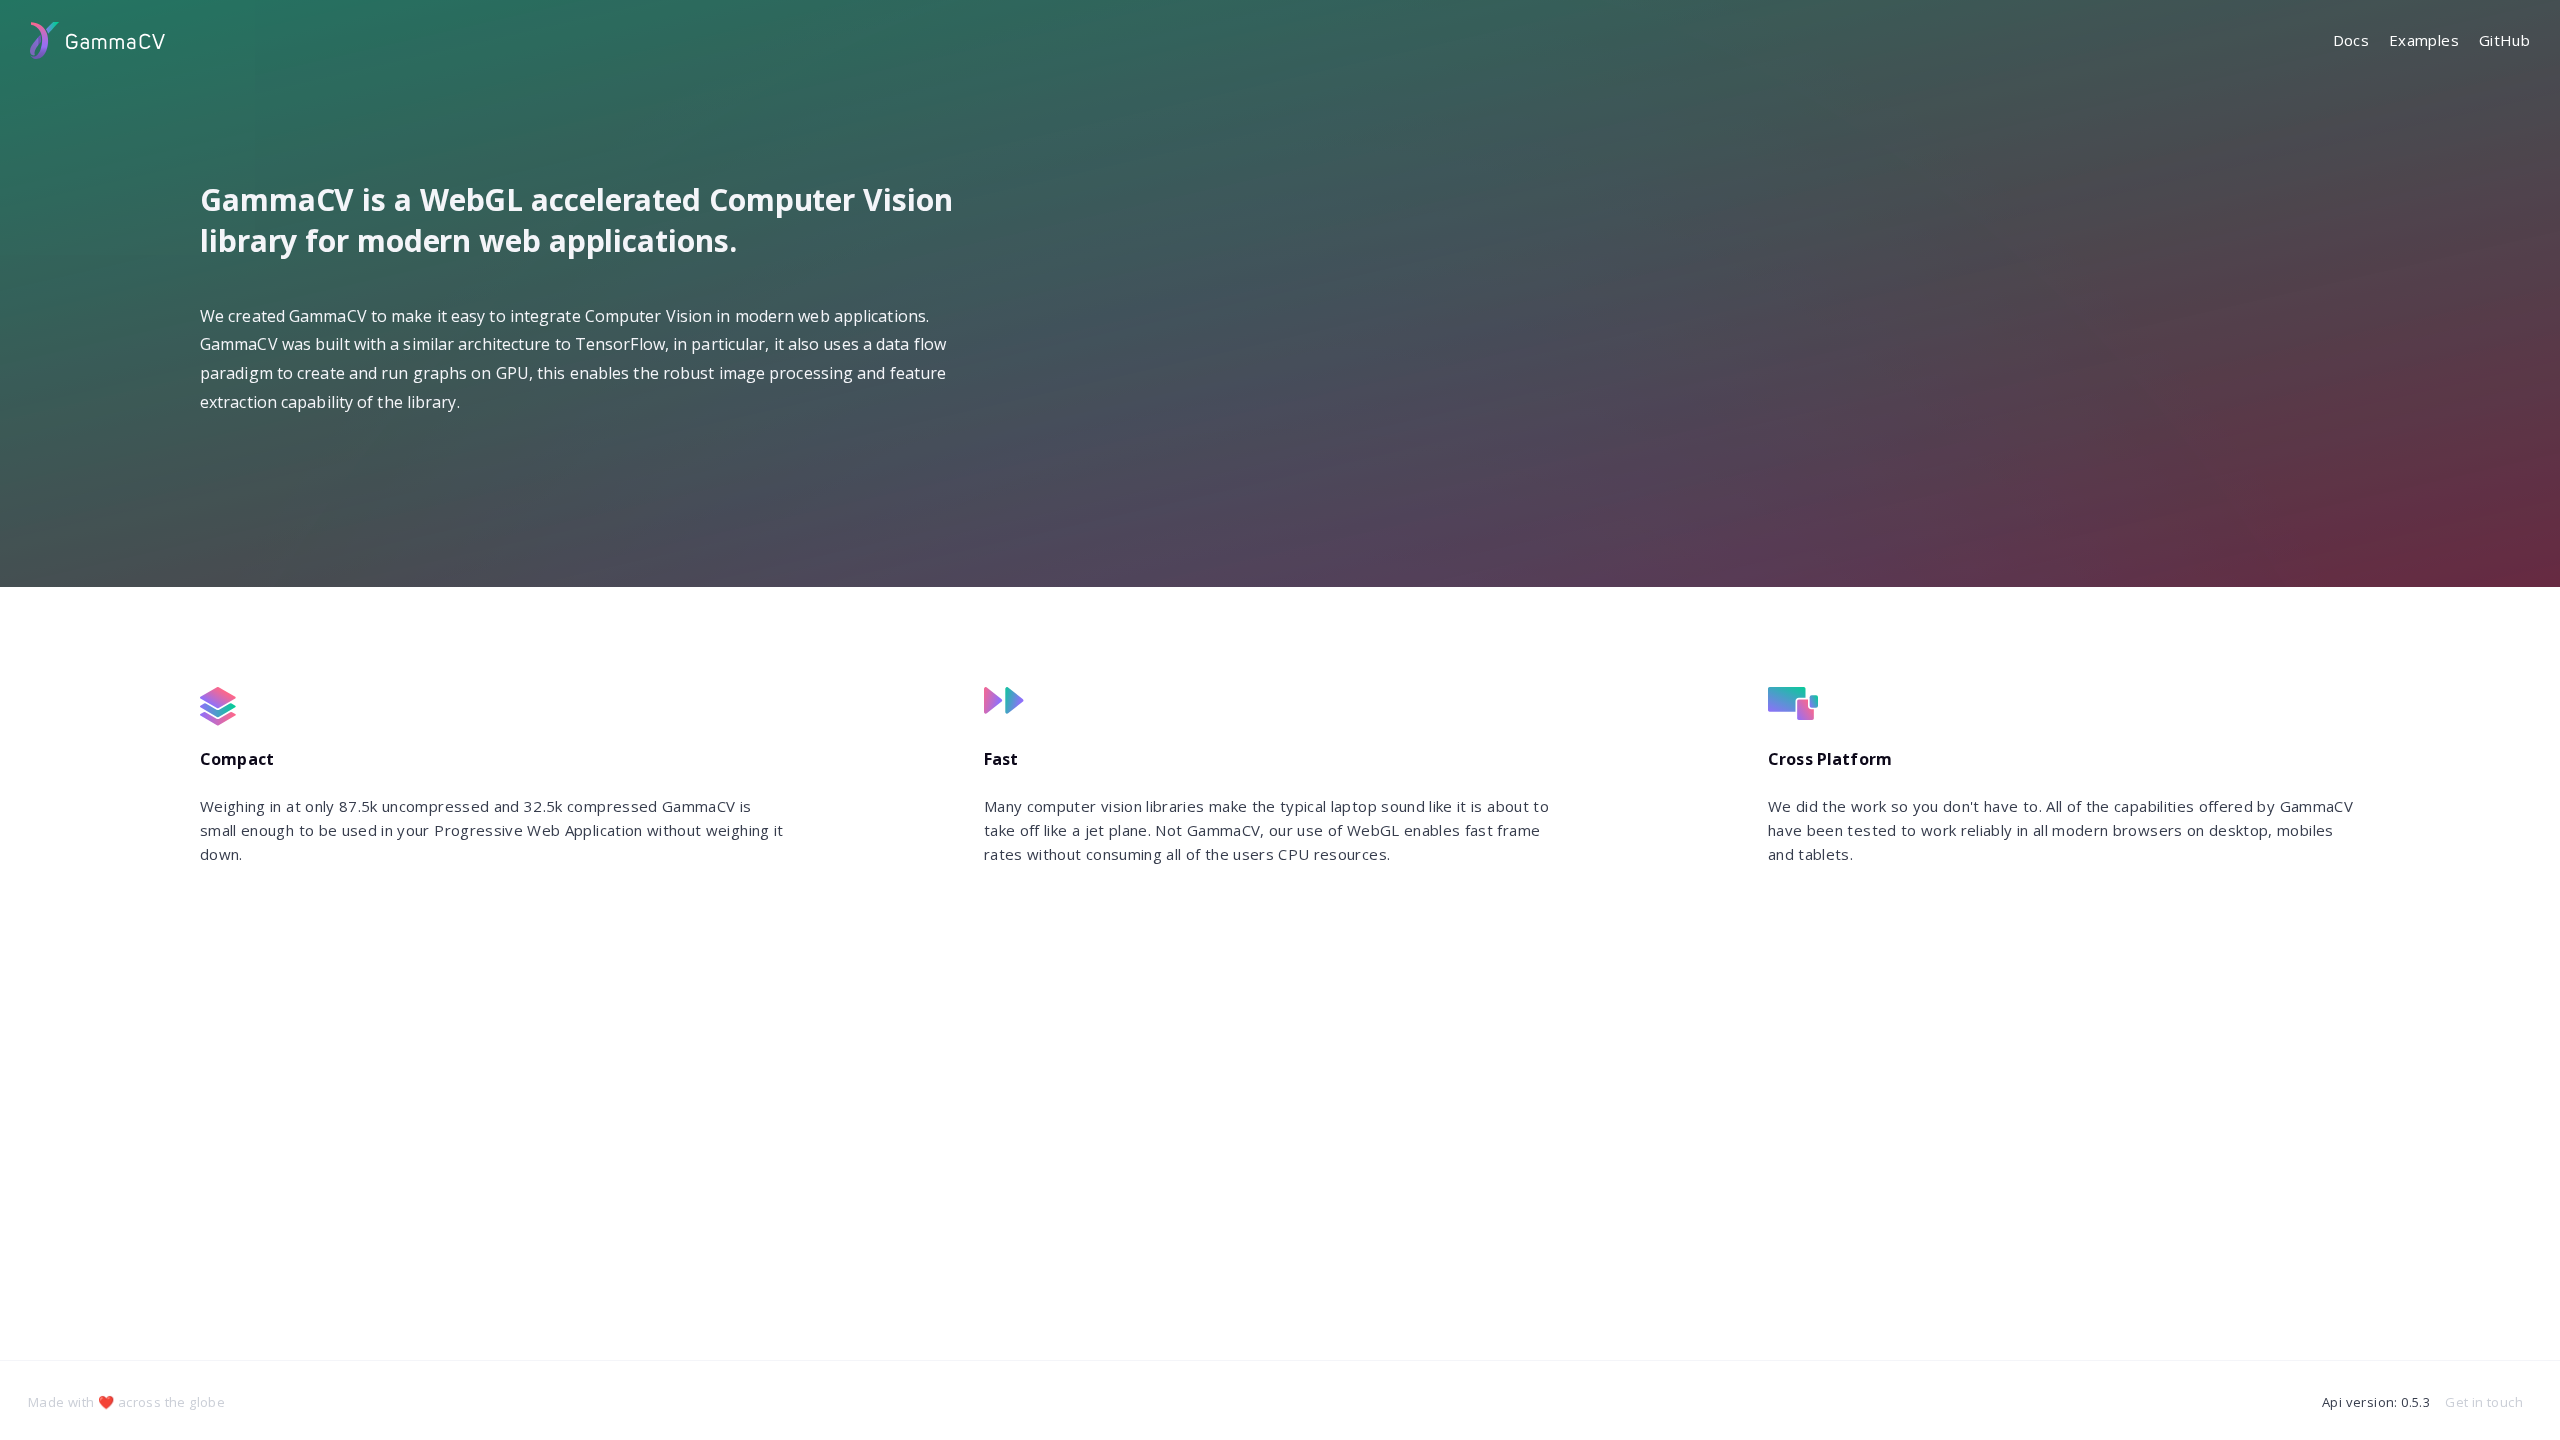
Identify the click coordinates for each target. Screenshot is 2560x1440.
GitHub (2504, 40)
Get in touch (2484, 1402)
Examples (2424, 40)
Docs (2351, 40)
